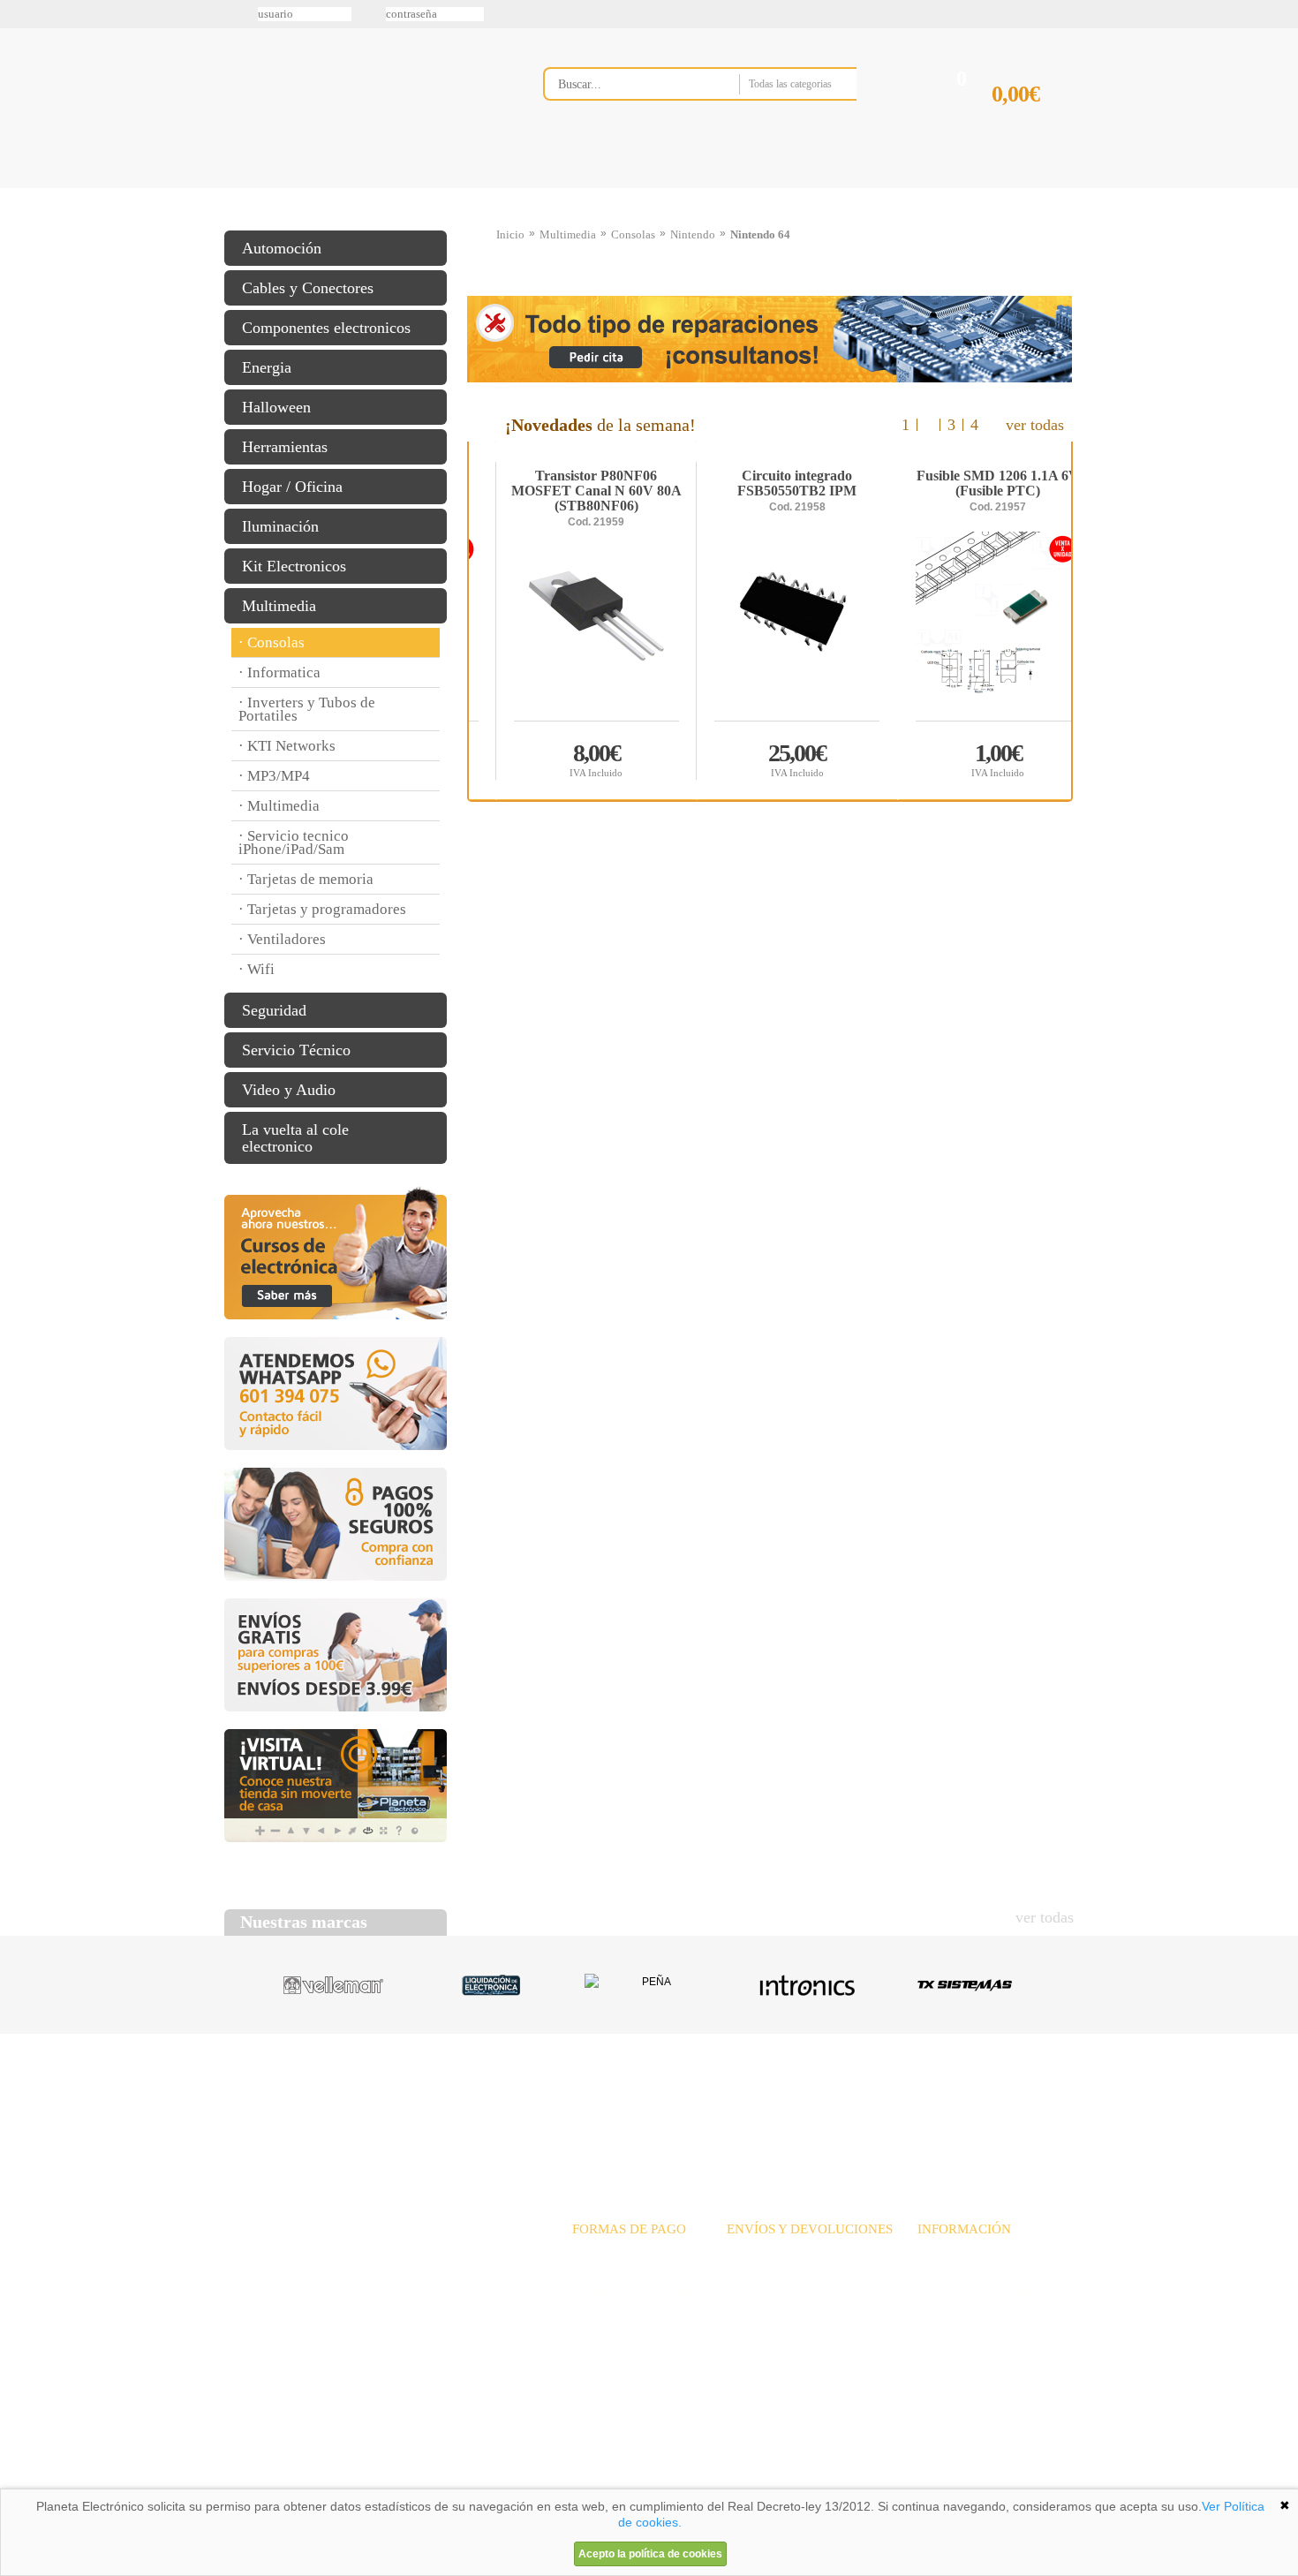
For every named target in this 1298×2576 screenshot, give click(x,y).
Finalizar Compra (1032, 122)
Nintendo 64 (760, 234)
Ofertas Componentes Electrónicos (486, 188)
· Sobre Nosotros (960, 2253)
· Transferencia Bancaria (634, 2253)
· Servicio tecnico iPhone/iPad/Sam (294, 842)
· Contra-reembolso (621, 2312)
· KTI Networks (287, 746)
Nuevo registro (795, 14)
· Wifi (257, 969)
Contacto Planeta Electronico (1012, 188)
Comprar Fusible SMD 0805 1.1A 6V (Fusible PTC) (770, 759)
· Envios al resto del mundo (796, 2292)
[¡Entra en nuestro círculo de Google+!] (19, 183)
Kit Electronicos (294, 566)
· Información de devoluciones (803, 2312)
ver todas (1035, 425)
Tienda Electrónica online (365, 98)
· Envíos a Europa (772, 2273)
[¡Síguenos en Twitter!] (19, 72)
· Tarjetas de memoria (306, 879)
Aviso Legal (268, 2482)
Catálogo (955, 2101)
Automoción (282, 248)
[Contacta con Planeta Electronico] (724, 121)
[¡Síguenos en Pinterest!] (19, 146)
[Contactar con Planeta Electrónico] (370, 2275)
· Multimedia (279, 806)
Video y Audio (289, 1090)
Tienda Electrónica (258, 188)
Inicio (510, 234)
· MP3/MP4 (274, 776)
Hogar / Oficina (292, 487)
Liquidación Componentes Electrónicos (608, 188)
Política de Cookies (526, 2482)
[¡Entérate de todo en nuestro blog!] (19, 257)
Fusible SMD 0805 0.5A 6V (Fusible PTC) (970, 484)
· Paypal (593, 2273)
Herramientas (285, 447)
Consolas (633, 234)
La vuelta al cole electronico (295, 1138)
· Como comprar (959, 2312)
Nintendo (693, 234)
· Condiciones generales (977, 2292)
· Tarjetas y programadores (322, 909)
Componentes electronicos (326, 328)
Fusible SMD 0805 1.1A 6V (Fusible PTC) (769, 484)
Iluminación (280, 526)
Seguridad (274, 1010)
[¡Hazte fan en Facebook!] (19, 109)
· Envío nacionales (773, 2253)
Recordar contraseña (649, 14)
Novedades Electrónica (361, 188)
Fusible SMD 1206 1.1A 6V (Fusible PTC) (569, 484)
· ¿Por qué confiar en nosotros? (996, 2273)
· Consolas (272, 642)
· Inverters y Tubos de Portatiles (307, 709)
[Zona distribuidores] (981, 20)
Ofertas (789, 2101)
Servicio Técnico (296, 1050)
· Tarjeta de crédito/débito (637, 2292)
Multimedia (279, 606)
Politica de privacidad (392, 2482)
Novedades (711, 2101)
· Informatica (279, 672)
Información (874, 188)
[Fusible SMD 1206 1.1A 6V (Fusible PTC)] (569, 626)
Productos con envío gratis (736, 188)
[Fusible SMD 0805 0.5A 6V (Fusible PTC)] (971, 626)
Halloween (276, 407)
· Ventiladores (282, 939)
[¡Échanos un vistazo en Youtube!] (19, 220)
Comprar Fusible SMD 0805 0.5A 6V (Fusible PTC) (970, 759)
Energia (267, 367)
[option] (770, 621)
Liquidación (869, 2101)
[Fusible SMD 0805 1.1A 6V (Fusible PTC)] (770, 626)
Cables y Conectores (308, 288)
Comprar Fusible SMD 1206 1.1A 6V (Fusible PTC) (570, 759)
